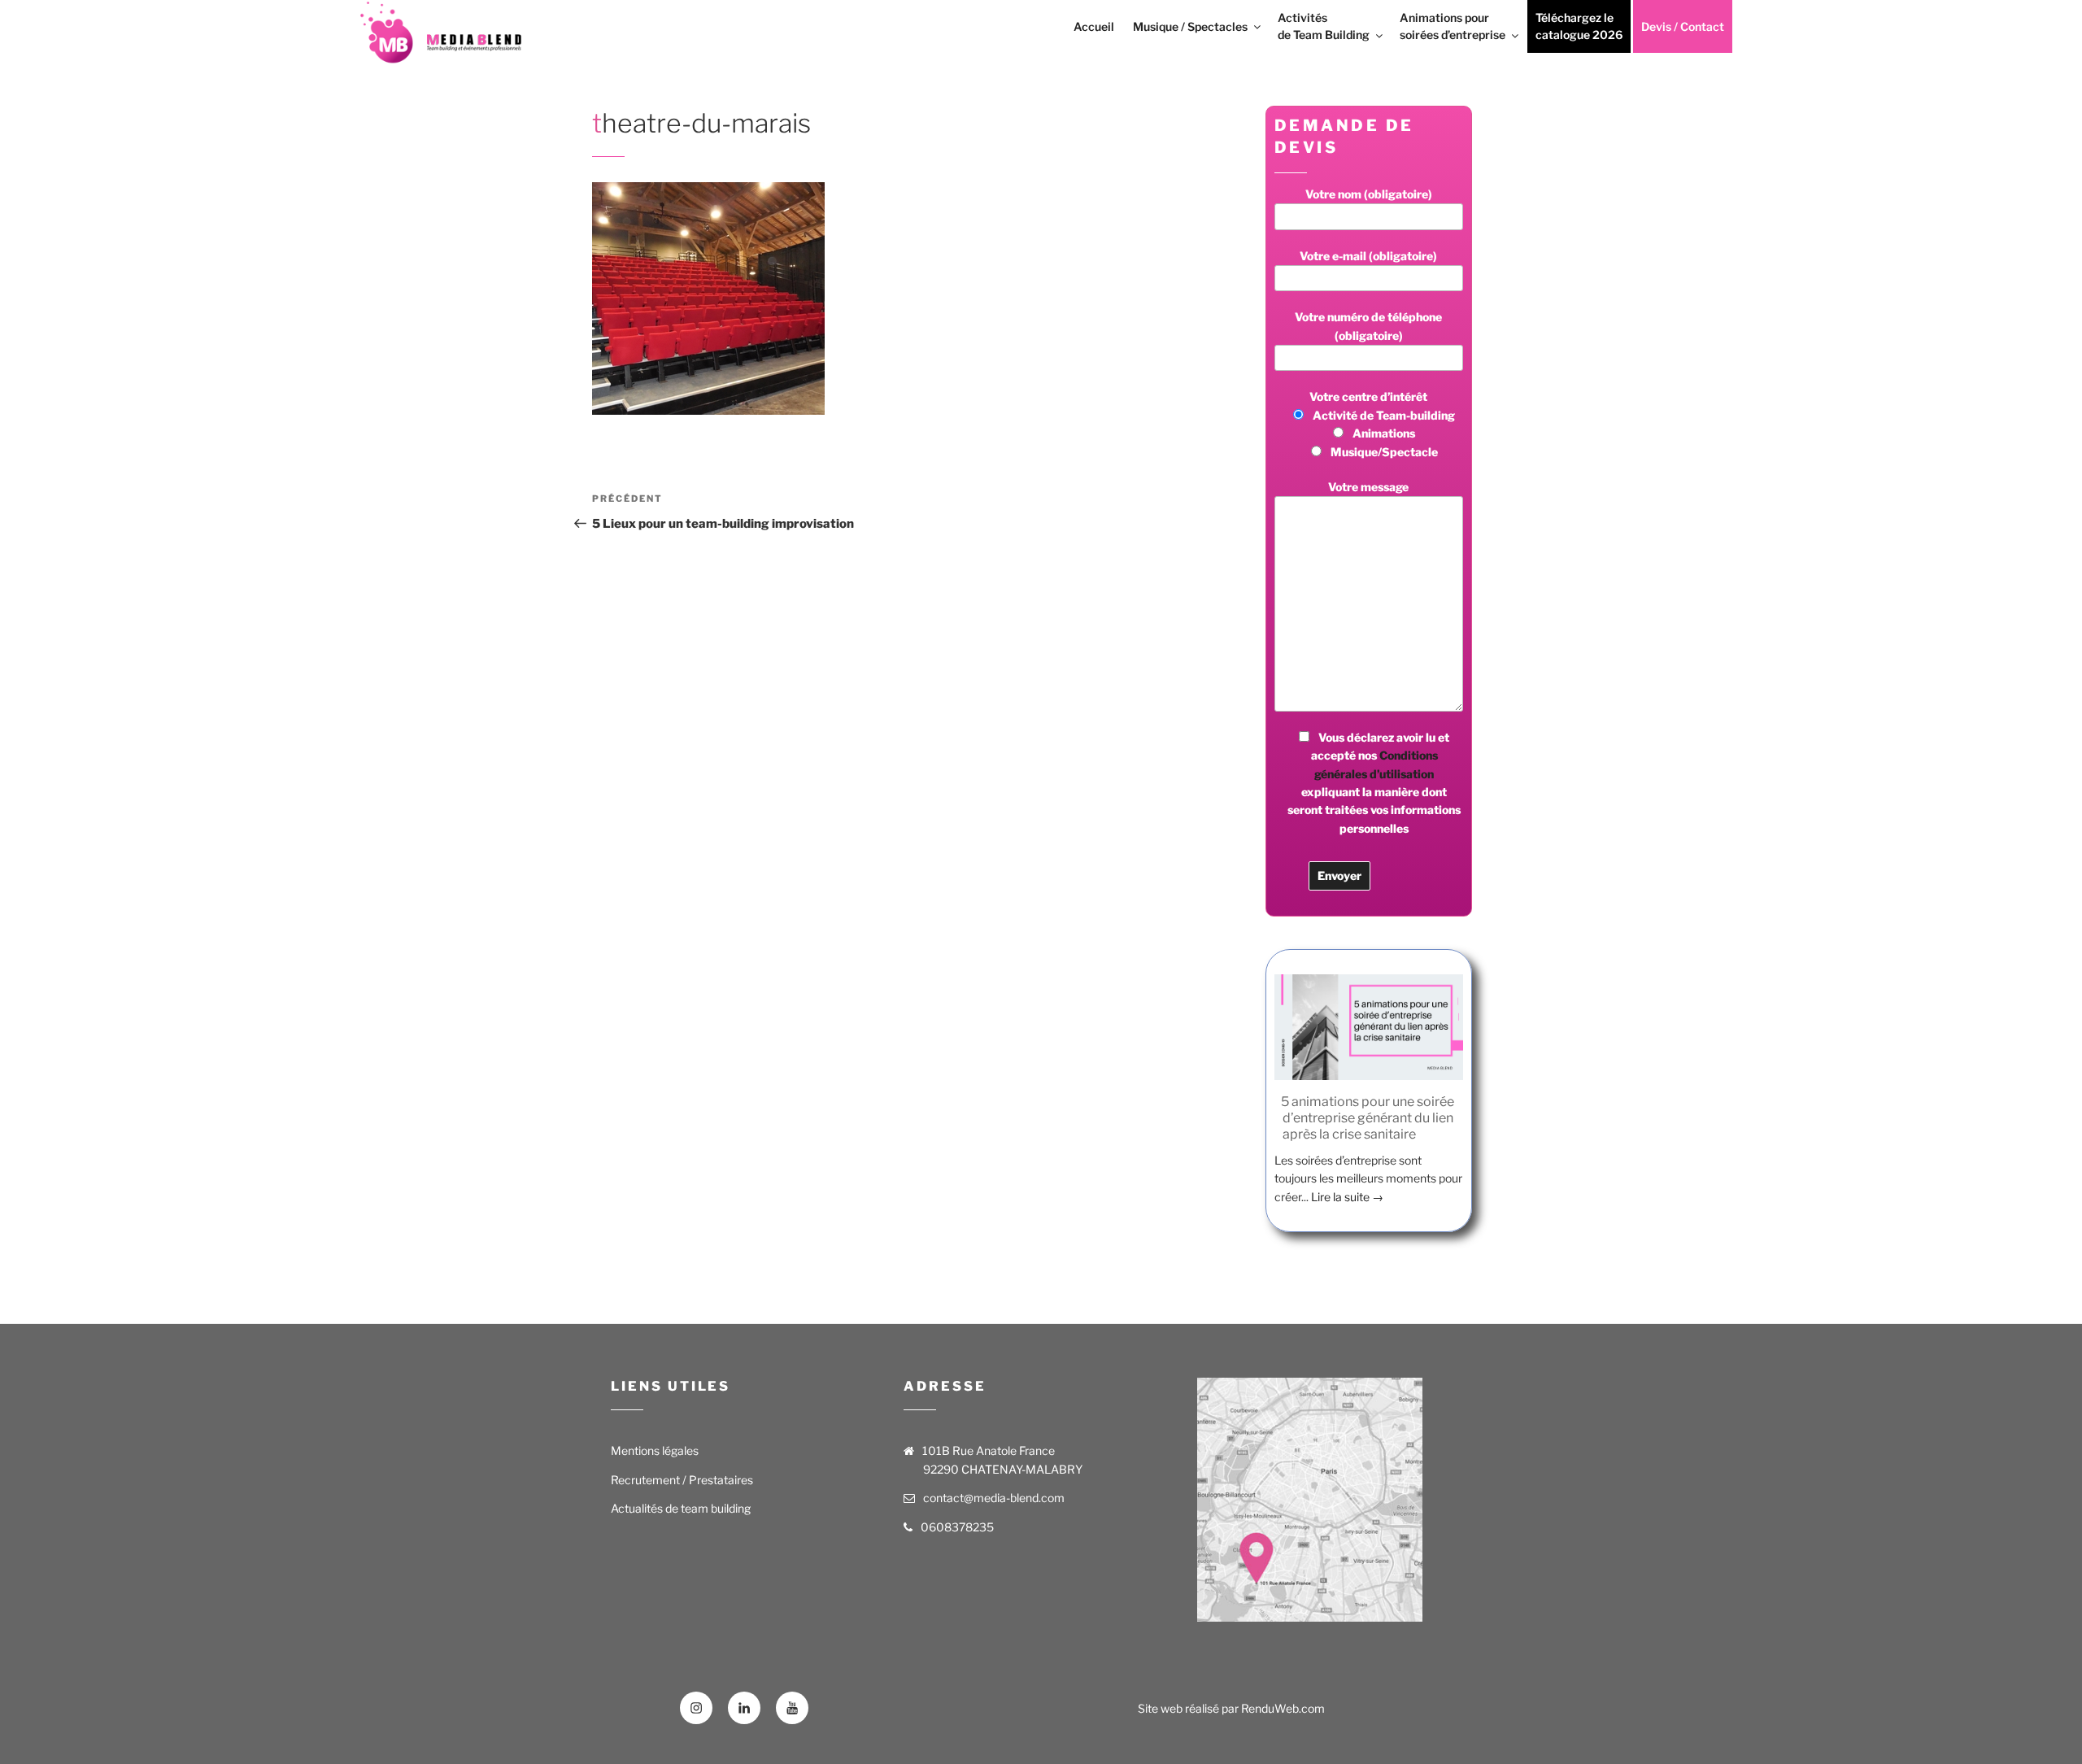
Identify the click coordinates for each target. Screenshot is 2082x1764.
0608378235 (957, 1527)
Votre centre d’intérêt (1382, 424)
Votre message (1368, 487)
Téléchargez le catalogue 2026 (1579, 26)
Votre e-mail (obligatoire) (1368, 256)
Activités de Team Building (1324, 26)
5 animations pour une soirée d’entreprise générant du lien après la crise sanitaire (1368, 1118)
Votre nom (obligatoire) (1369, 194)
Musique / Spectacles (1190, 26)
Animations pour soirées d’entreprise (1453, 26)
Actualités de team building (681, 1508)
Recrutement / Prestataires (682, 1480)
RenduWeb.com (1283, 1708)
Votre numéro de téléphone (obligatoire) (1368, 326)
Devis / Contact (1683, 26)
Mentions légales (655, 1450)
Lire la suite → (1347, 1197)
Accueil (1094, 26)
